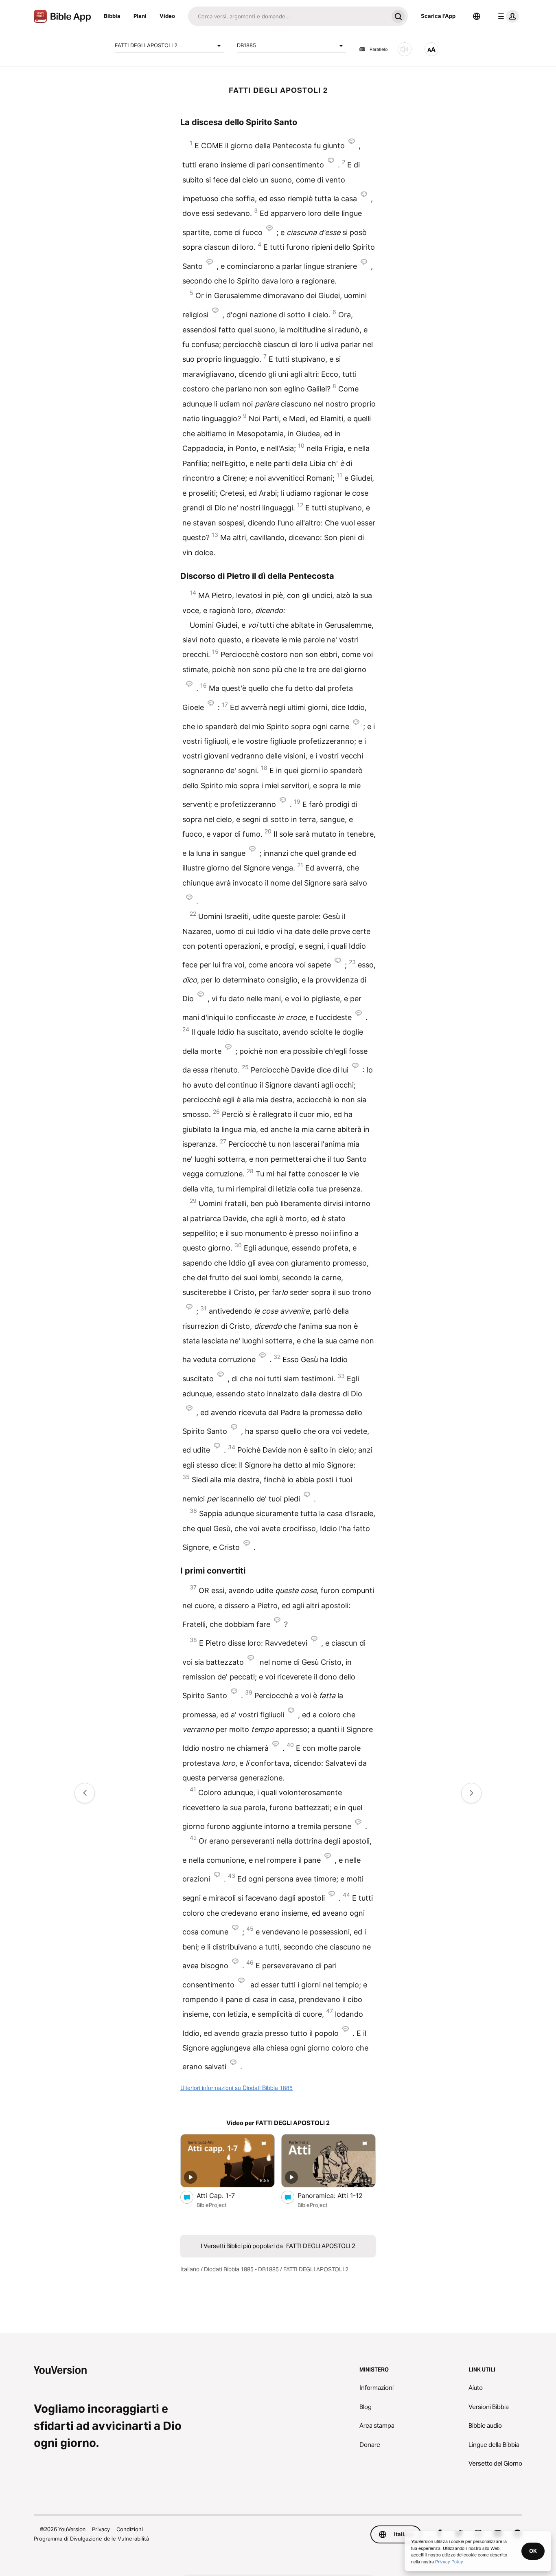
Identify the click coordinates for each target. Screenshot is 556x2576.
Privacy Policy (449, 2561)
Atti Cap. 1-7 (224, 2195)
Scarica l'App (438, 16)
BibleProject (212, 2205)
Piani (140, 16)
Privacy (101, 2529)
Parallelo (379, 49)
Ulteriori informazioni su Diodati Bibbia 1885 (236, 2088)
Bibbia (112, 16)
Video (167, 16)
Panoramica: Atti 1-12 (337, 2195)
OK (533, 2551)
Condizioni (130, 2529)
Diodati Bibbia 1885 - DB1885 (241, 2269)
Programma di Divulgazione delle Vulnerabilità (91, 2539)
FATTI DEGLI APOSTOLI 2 (146, 45)
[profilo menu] (507, 16)
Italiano (190, 2269)
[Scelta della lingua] (477, 16)
